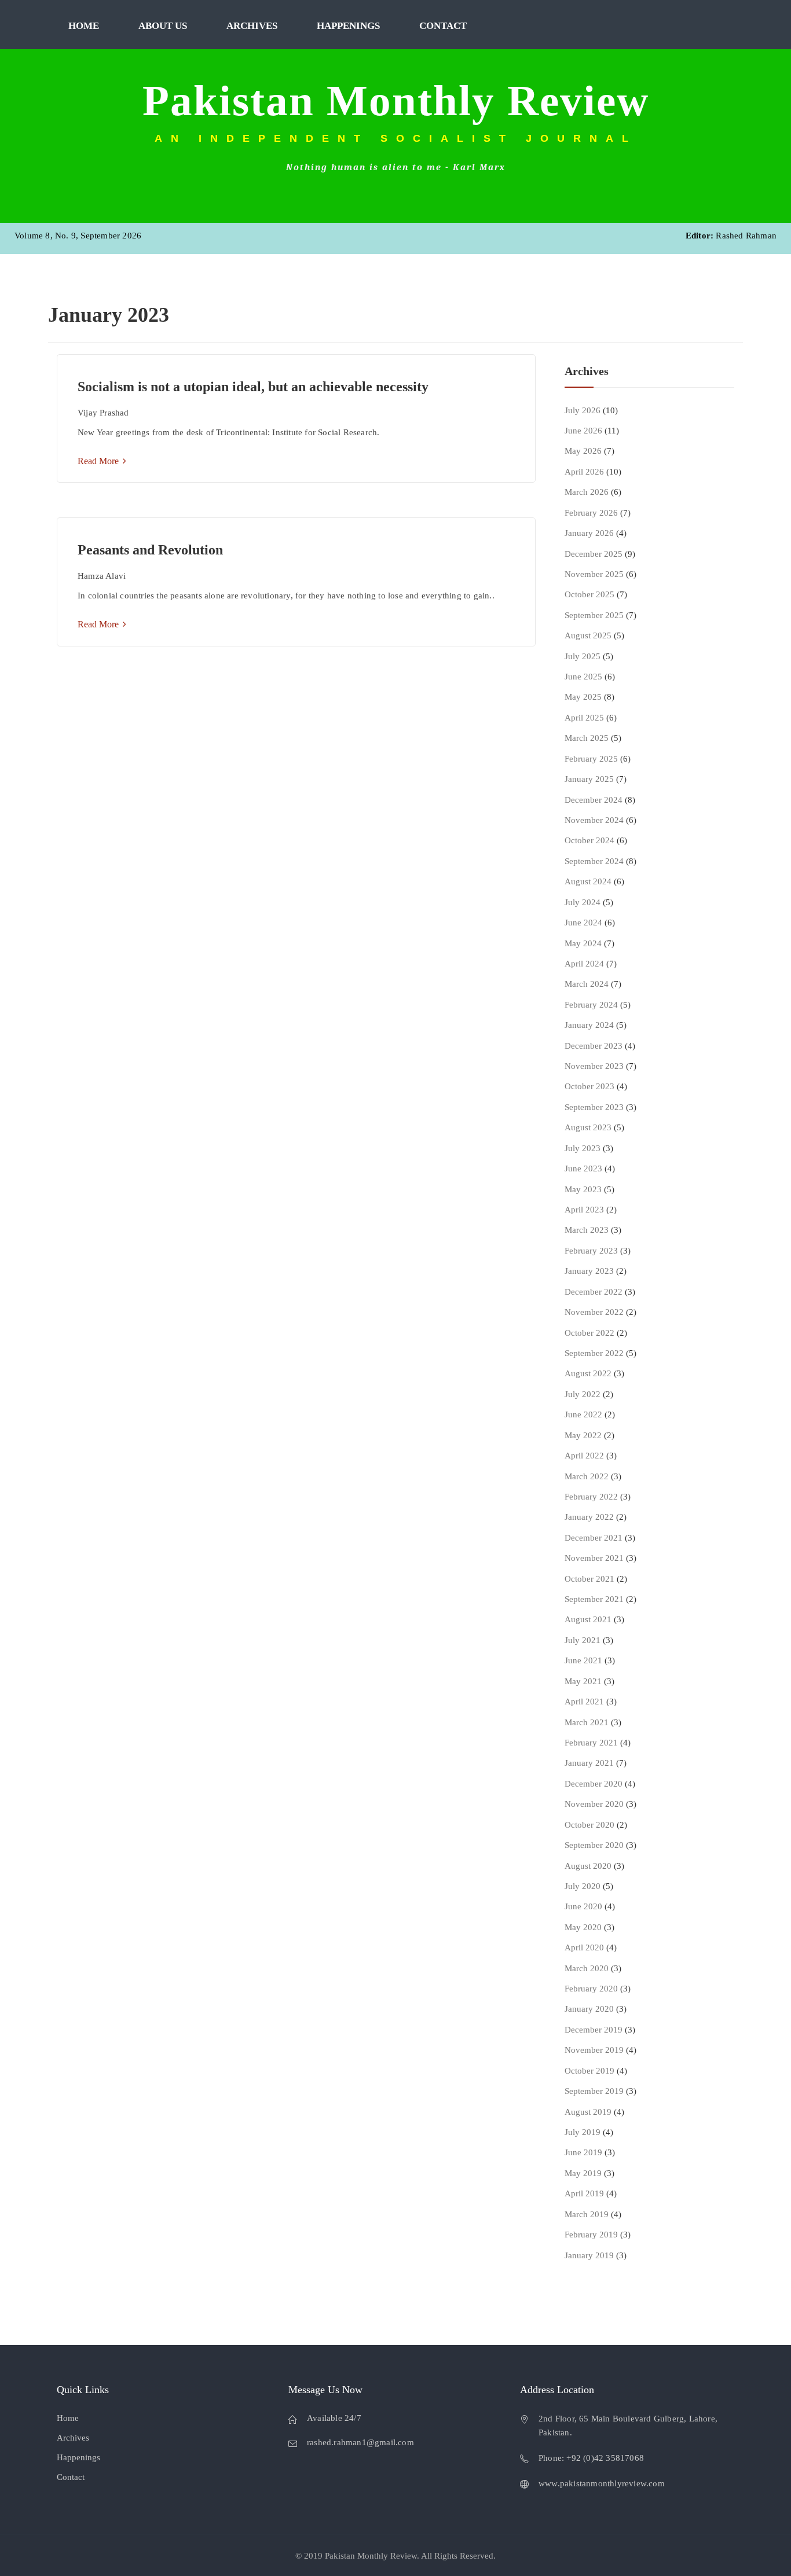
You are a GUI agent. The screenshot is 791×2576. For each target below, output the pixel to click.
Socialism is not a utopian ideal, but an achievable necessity (253, 387)
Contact (443, 26)
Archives (252, 26)
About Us (163, 26)
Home (84, 26)
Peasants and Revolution (150, 550)
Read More (99, 461)
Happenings (348, 26)
